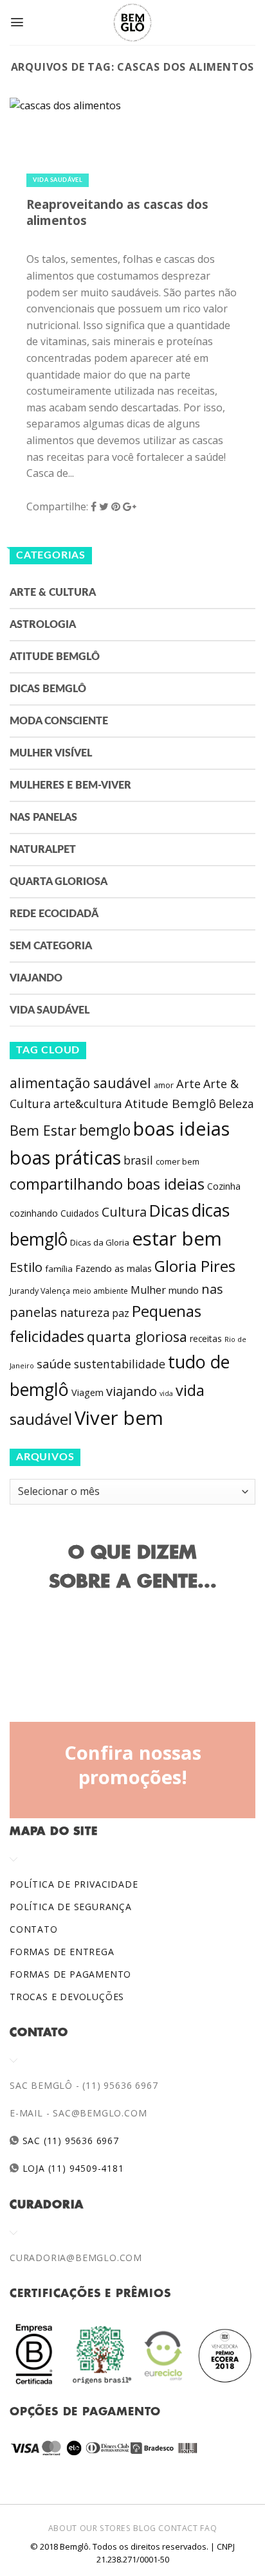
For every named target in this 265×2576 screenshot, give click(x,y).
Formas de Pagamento (70, 1974)
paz (121, 1313)
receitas (206, 1338)
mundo (184, 1290)
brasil (138, 1160)
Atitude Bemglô (55, 657)
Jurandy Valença (40, 1291)
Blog (144, 2528)
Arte (188, 1084)
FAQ (208, 2528)
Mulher (148, 1290)
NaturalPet (43, 850)
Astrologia (43, 625)
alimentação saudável (80, 1083)
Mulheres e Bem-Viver (70, 785)
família (59, 1269)
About (63, 2528)
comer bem (178, 1161)
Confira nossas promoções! (133, 1765)
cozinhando (34, 1213)
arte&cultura (88, 1104)
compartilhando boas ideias (107, 1184)
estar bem (177, 1239)
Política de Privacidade (74, 1884)
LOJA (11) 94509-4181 (72, 2168)
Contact (178, 2528)
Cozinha (224, 1186)
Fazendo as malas (114, 1268)
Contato (34, 1929)
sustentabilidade (120, 1364)
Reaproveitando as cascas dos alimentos (117, 212)
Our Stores (105, 2528)
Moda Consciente (59, 721)
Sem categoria (51, 946)
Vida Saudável (58, 180)
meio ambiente (100, 1291)
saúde (54, 1364)
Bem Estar (43, 1130)
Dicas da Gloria (100, 1242)
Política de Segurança (71, 1907)
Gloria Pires (195, 1266)
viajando (132, 1391)
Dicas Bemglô (48, 689)
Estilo (26, 1267)
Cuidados (80, 1213)
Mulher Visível (51, 753)
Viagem (87, 1392)
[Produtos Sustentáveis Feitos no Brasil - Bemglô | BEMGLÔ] (132, 22)
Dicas (169, 1211)
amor (164, 1085)
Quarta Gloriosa (59, 882)
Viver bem (119, 1418)
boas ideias (181, 1128)
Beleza (236, 1104)
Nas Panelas (43, 818)
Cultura (124, 1212)
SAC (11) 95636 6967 (69, 2141)
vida (166, 1393)
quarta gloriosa (137, 1337)
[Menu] (17, 22)
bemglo (105, 1130)
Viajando (36, 978)
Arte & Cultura (53, 593)
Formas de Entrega (62, 1952)
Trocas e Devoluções (67, 1997)
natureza (85, 1312)
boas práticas (65, 1158)
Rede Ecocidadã (54, 914)
